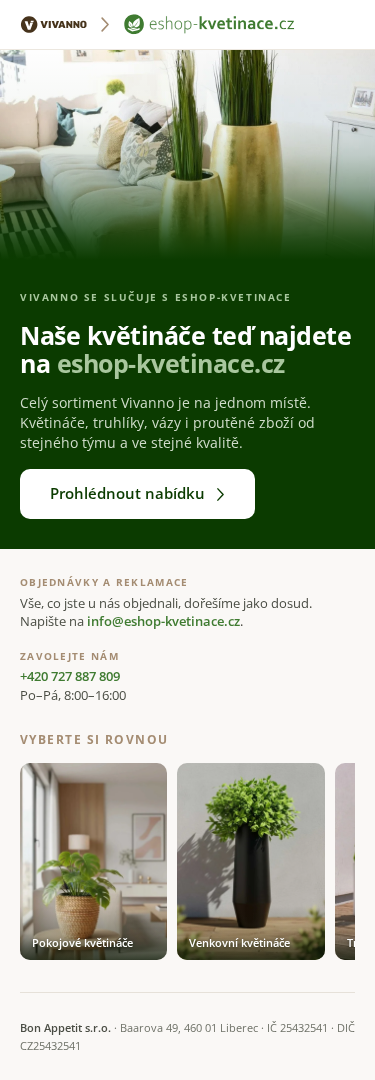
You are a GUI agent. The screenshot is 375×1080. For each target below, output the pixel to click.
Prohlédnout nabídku (127, 493)
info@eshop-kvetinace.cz (163, 621)
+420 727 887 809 (70, 676)
